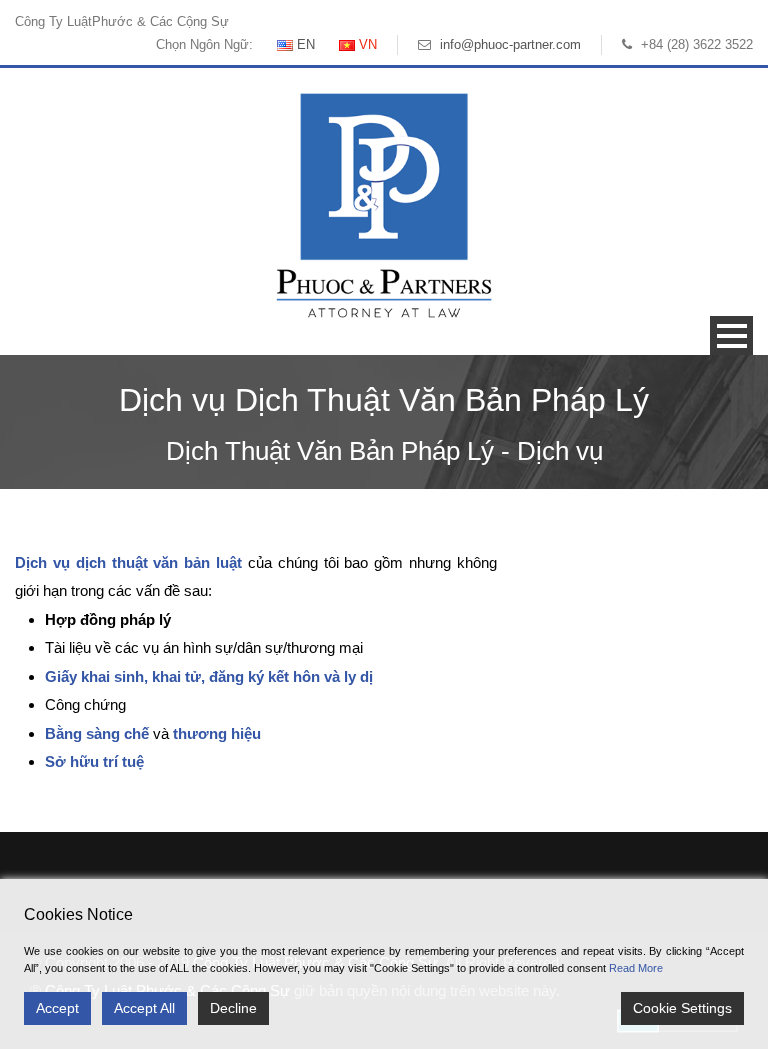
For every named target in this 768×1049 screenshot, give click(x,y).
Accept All (144, 1008)
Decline (233, 1008)
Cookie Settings (682, 1008)
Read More (636, 968)
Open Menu (731, 335)
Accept (57, 1008)
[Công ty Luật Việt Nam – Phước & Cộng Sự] (384, 204)
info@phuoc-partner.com (510, 44)
